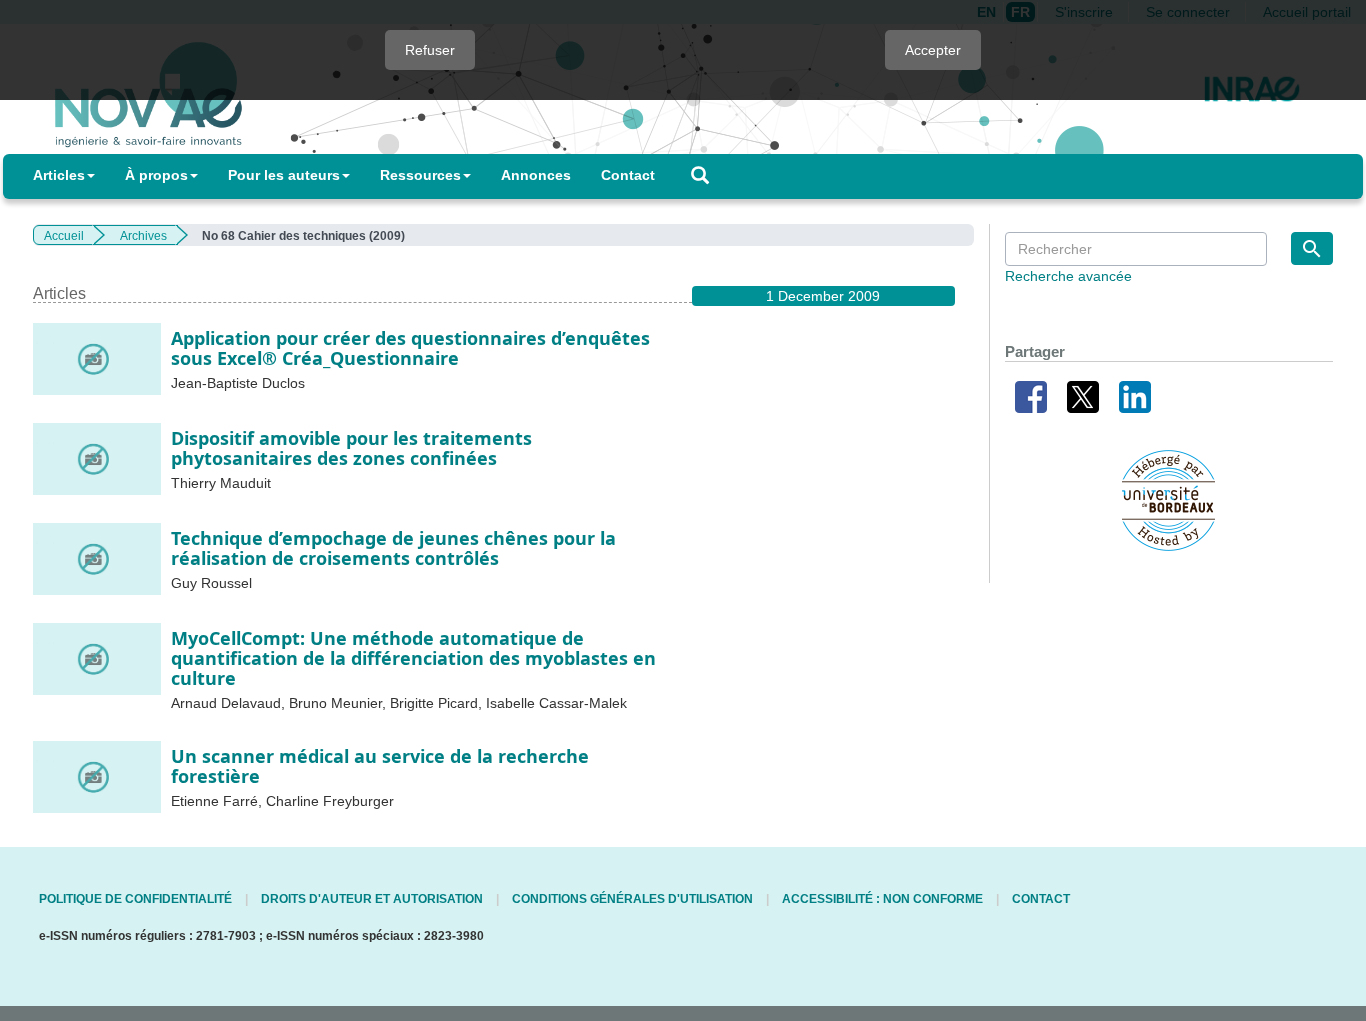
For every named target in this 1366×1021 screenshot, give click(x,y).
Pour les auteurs (284, 175)
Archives (143, 236)
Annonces (536, 175)
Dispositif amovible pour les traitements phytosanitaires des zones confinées (351, 448)
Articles (59, 175)
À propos (156, 175)
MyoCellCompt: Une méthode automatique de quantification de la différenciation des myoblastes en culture (413, 658)
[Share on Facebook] (1031, 395)
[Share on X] (1083, 395)
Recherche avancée (1068, 276)
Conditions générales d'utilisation (632, 899)
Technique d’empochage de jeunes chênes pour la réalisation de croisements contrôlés (393, 548)
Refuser (430, 50)
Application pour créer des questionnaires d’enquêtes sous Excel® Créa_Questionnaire (410, 348)
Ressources (420, 175)
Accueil (64, 236)
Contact (628, 175)
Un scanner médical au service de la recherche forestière (380, 766)
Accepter (933, 50)
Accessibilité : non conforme (882, 899)
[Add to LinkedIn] (1135, 395)
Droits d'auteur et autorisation (372, 899)
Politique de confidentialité (135, 899)
